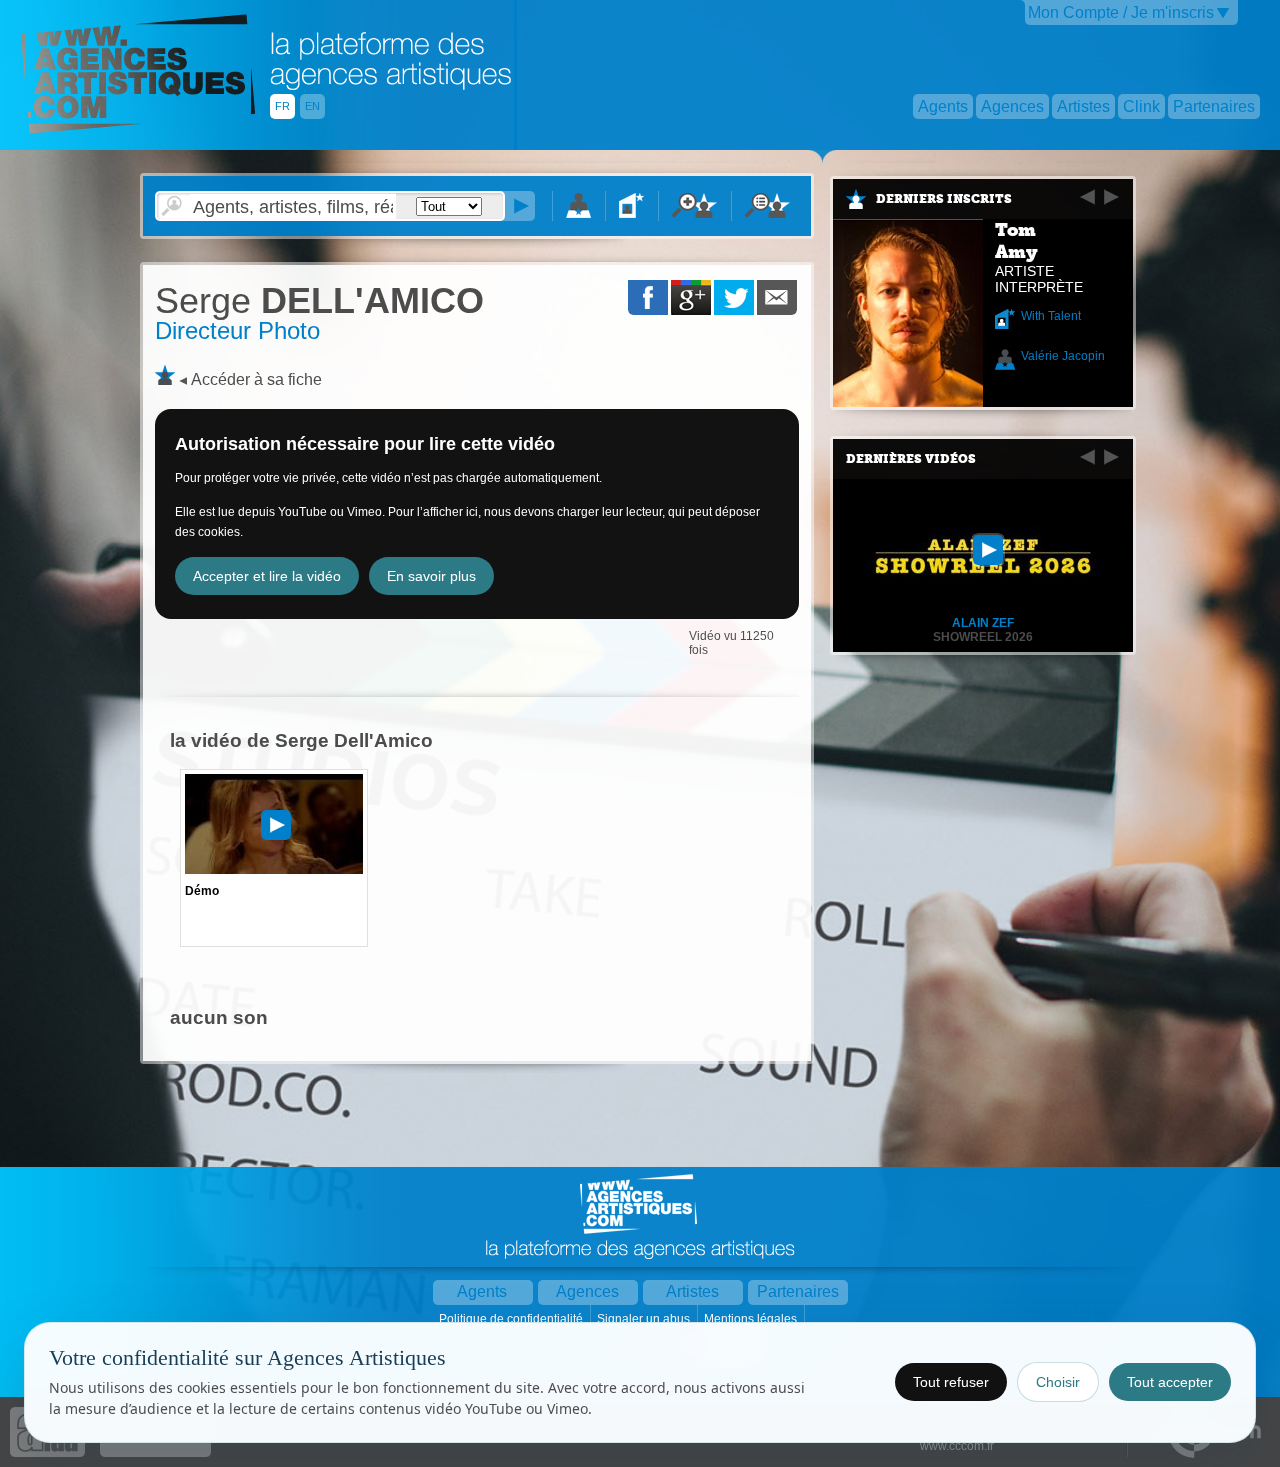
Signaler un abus (645, 1319)
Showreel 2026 (983, 637)
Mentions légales (752, 1319)
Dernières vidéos (911, 459)
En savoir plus (431, 576)
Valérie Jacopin (1063, 356)
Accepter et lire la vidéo (267, 576)
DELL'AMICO (319, 300)
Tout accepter (1170, 1382)
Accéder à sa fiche (256, 379)
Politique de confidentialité (512, 1319)
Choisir (1058, 1382)
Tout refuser (951, 1382)
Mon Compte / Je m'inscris (1121, 12)
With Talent (1051, 316)
